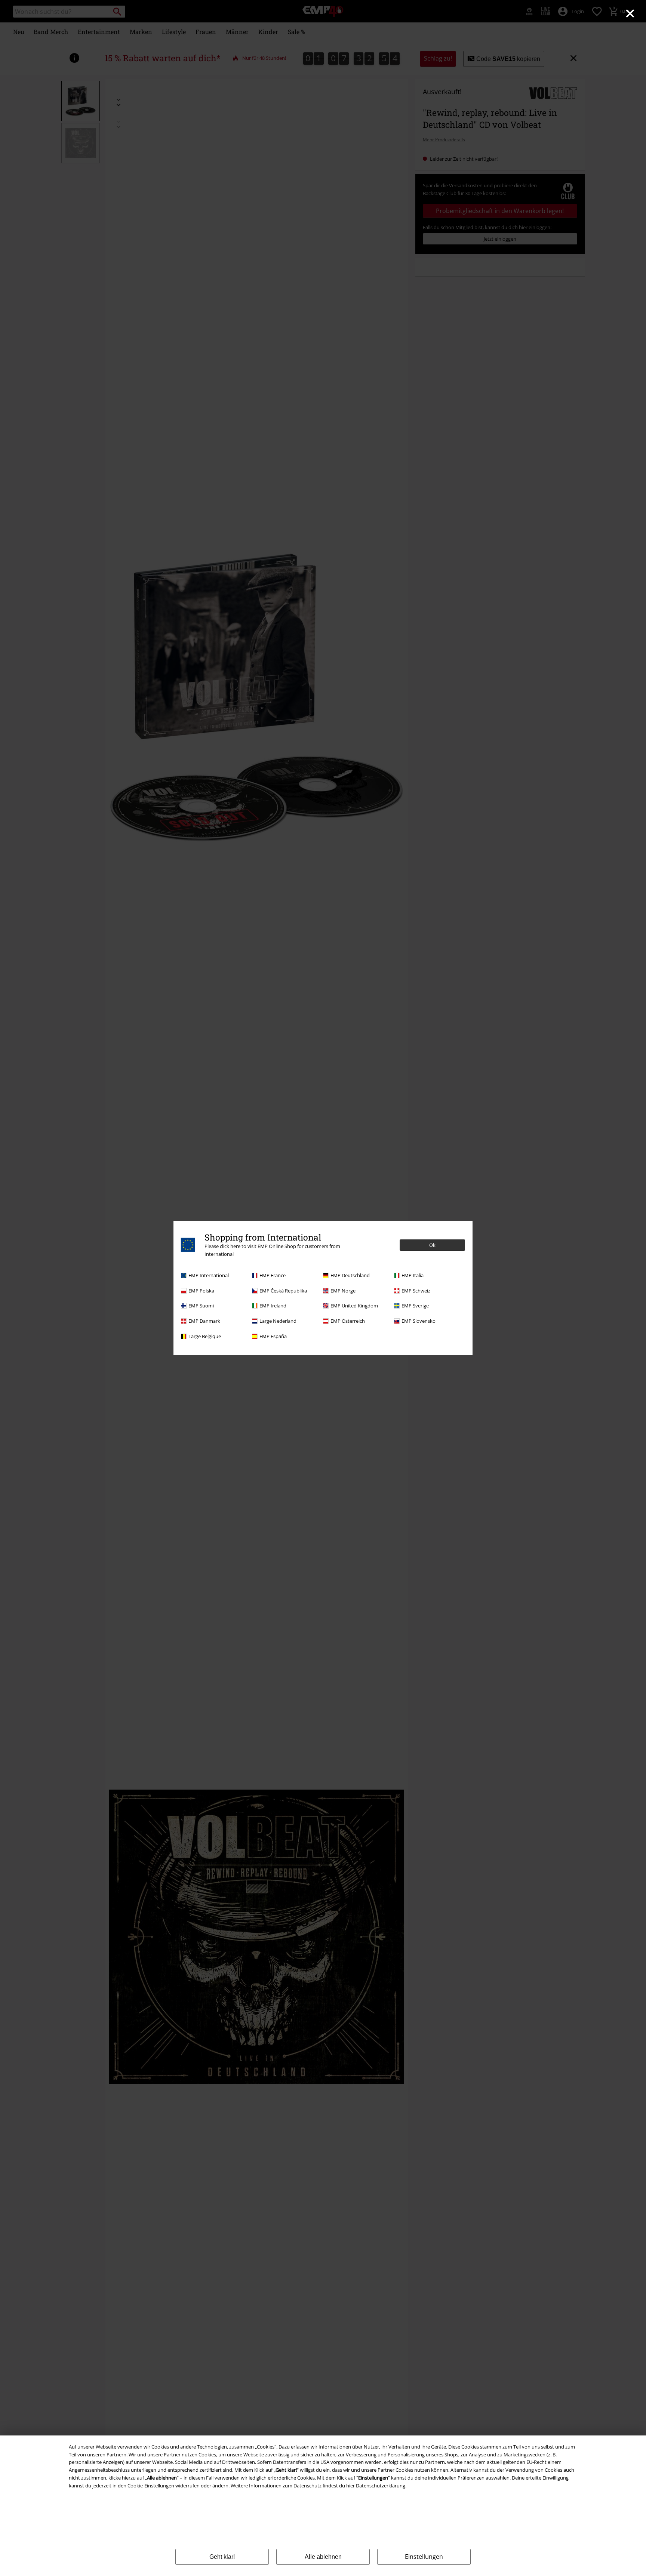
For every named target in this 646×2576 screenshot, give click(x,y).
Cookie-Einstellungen (151, 2486)
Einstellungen (424, 2557)
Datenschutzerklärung (381, 2486)
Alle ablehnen (323, 2557)
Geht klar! (222, 2557)
